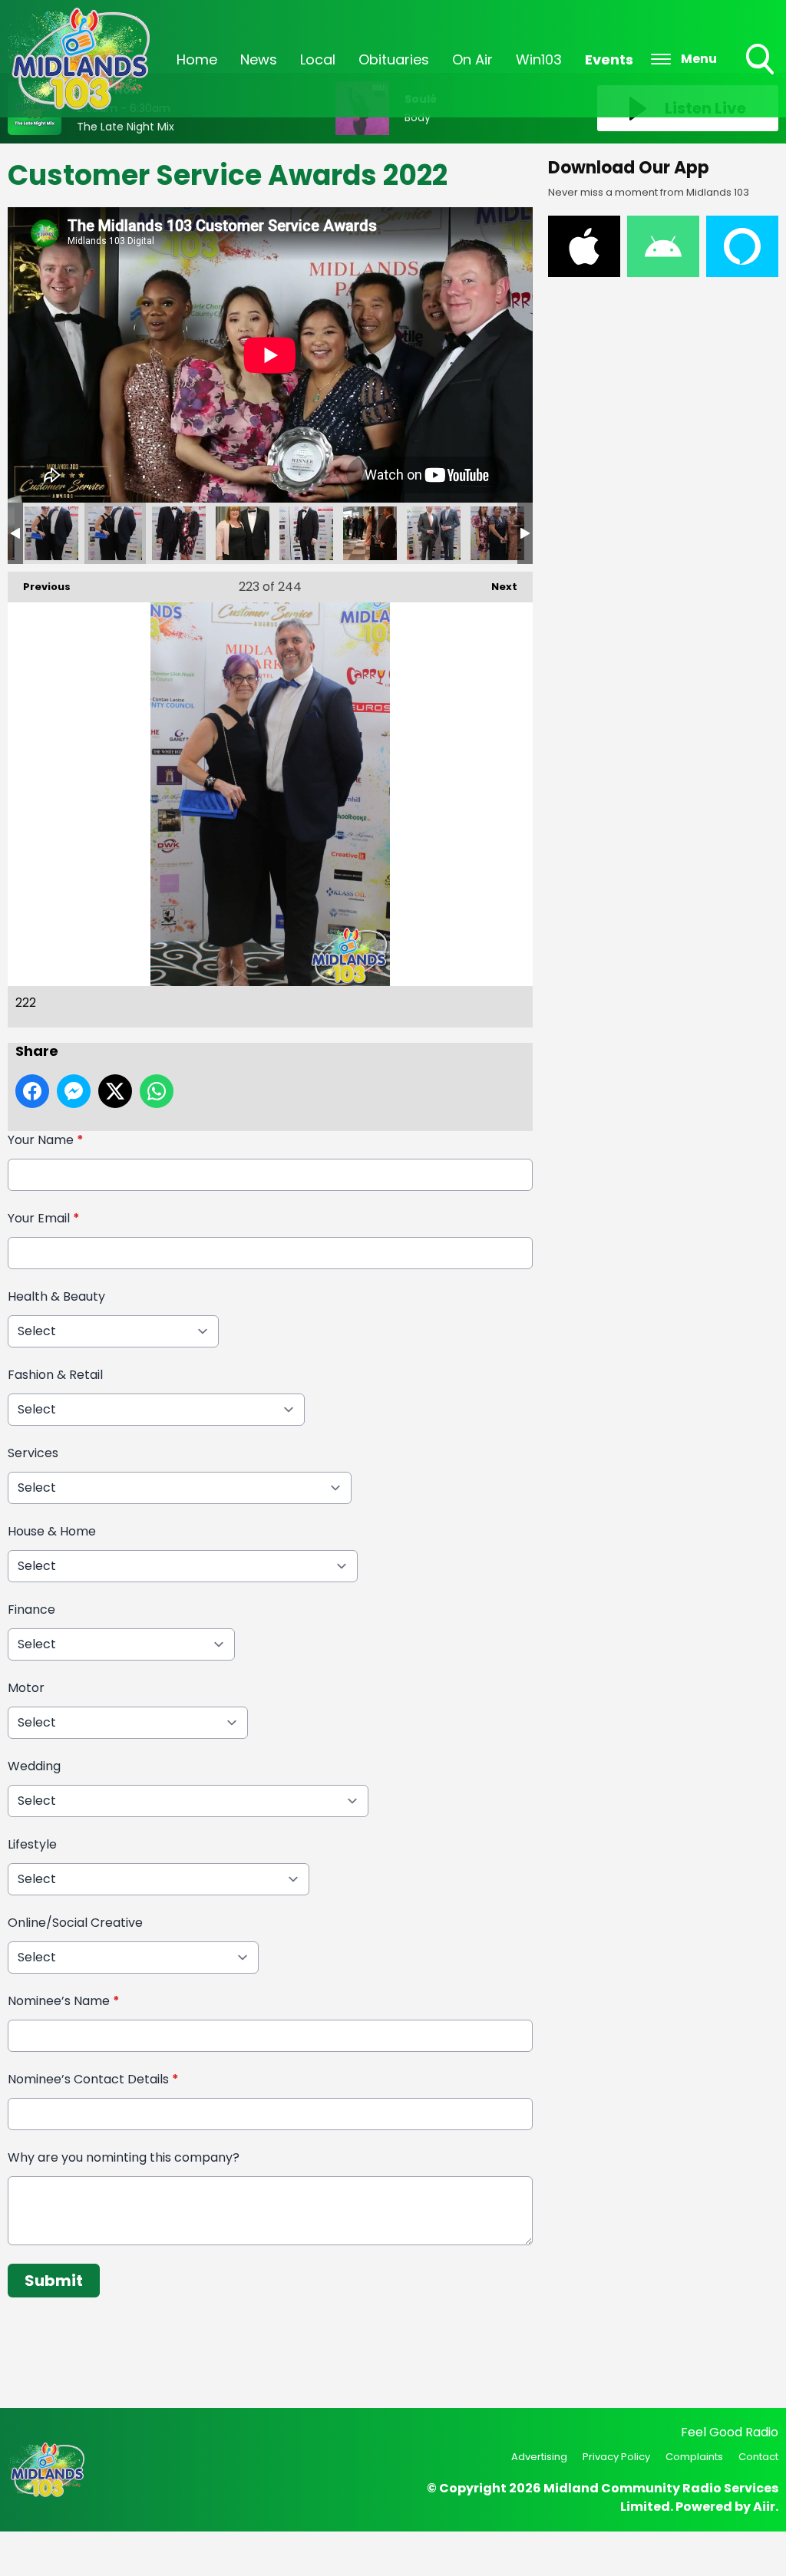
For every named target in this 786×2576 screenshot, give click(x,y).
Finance (31, 1610)
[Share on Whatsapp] (157, 1091)
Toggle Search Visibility (761, 76)
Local (318, 59)
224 (243, 533)
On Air (472, 59)
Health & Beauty (56, 1296)
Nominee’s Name (64, 2001)
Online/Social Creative (75, 1923)
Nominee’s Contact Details (93, 2079)
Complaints (694, 2457)
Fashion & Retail (55, 1375)
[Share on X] (115, 1091)
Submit (54, 2281)
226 (370, 533)
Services (33, 1453)
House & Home (52, 1531)
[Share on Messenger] (74, 1091)
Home (197, 59)
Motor (26, 1688)
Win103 (539, 59)
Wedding (34, 1766)
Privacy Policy (616, 2457)
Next (497, 587)
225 (306, 533)
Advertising (539, 2457)
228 (497, 533)
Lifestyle (32, 1844)
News (259, 59)
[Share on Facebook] (32, 1091)
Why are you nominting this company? (124, 2157)
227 (434, 533)
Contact (758, 2457)
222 (115, 533)
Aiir (764, 2507)
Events (609, 59)
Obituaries (394, 59)
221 (51, 533)
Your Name (46, 1140)
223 (179, 533)
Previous (39, 587)
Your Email (44, 1218)
